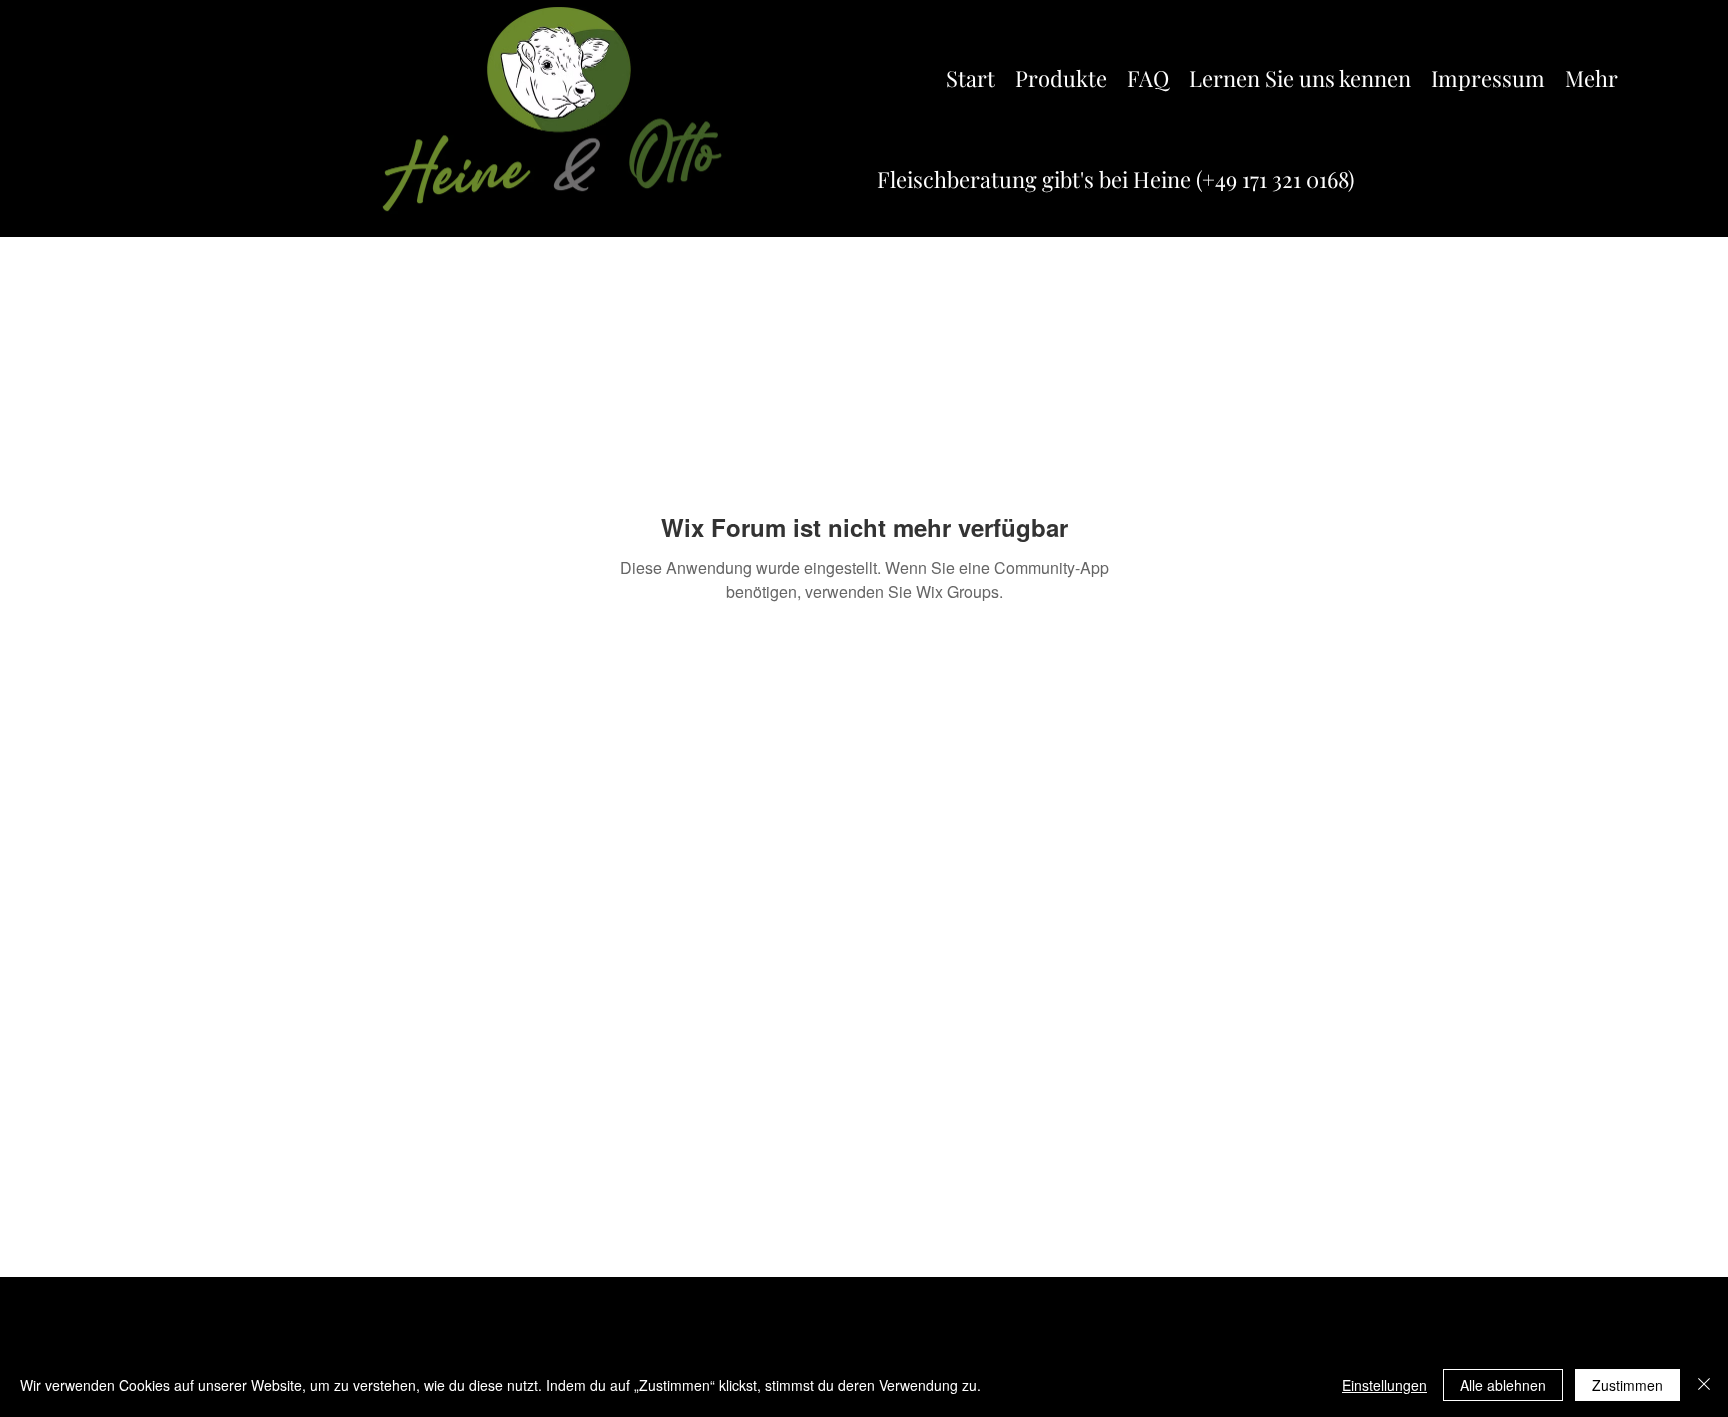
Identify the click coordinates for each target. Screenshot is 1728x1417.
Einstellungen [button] (1384, 1385)
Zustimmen (1627, 1385)
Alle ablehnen (1503, 1385)
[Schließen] (1704, 1385)
